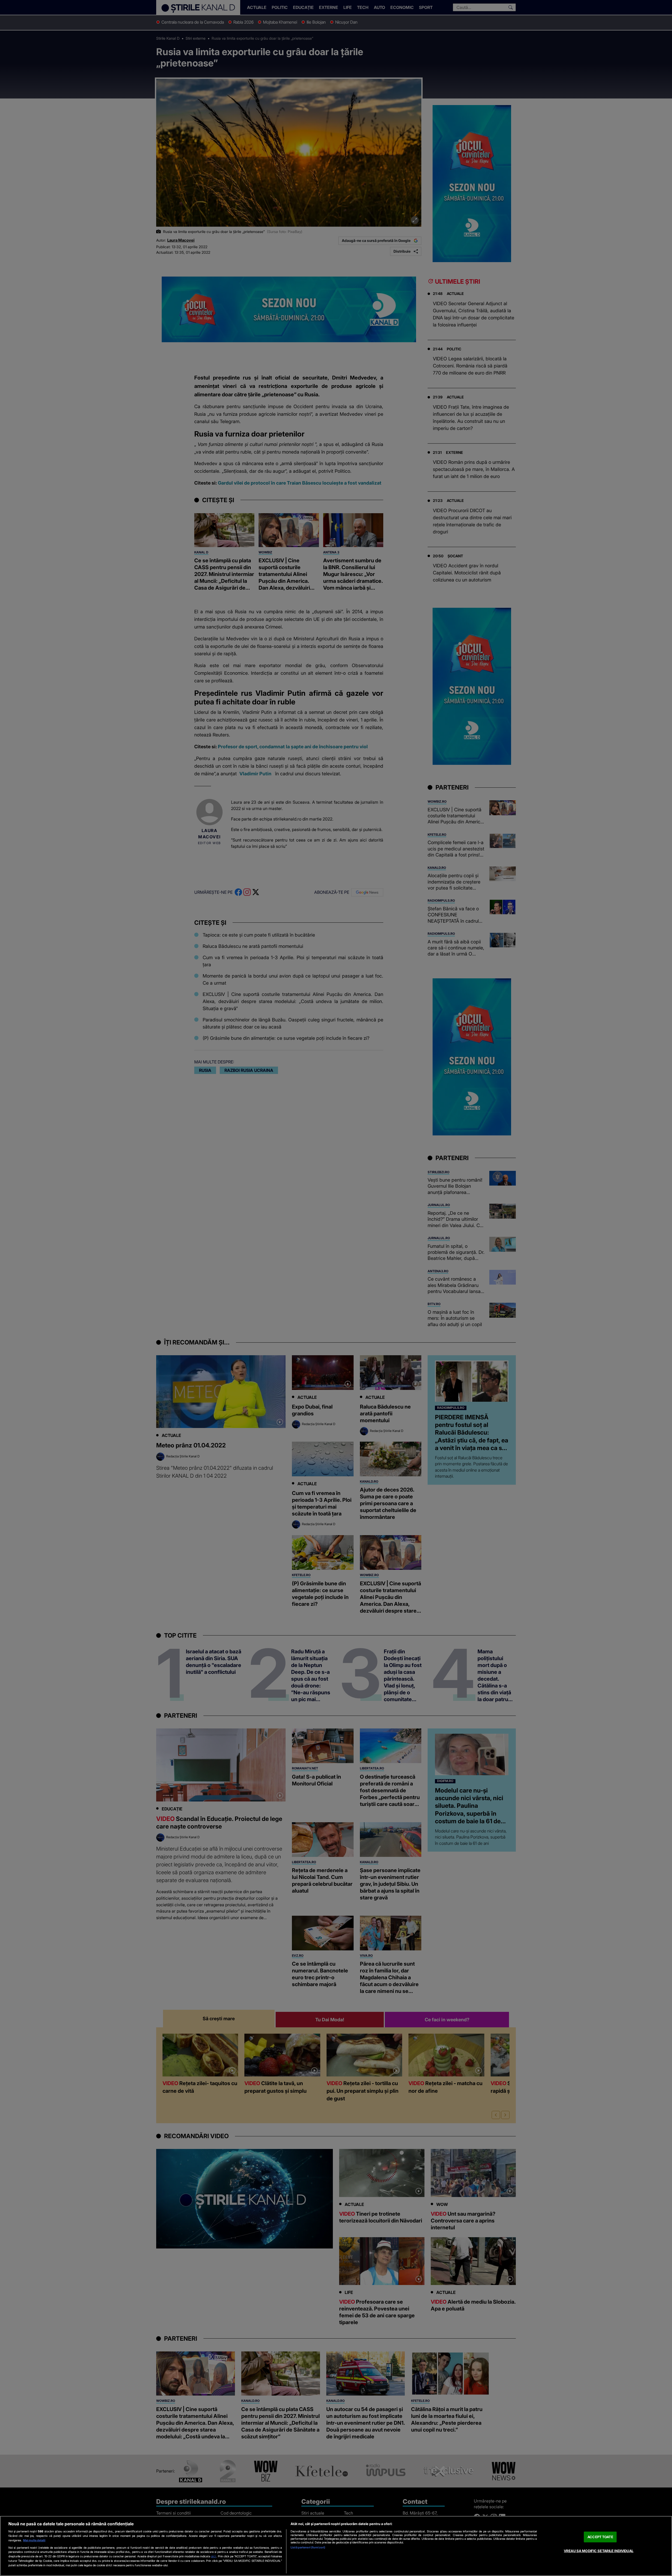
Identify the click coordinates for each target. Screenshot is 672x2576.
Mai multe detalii (34, 2540)
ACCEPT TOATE (600, 2537)
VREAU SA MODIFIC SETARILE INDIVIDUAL (599, 2551)
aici (214, 2556)
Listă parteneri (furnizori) (308, 2547)
